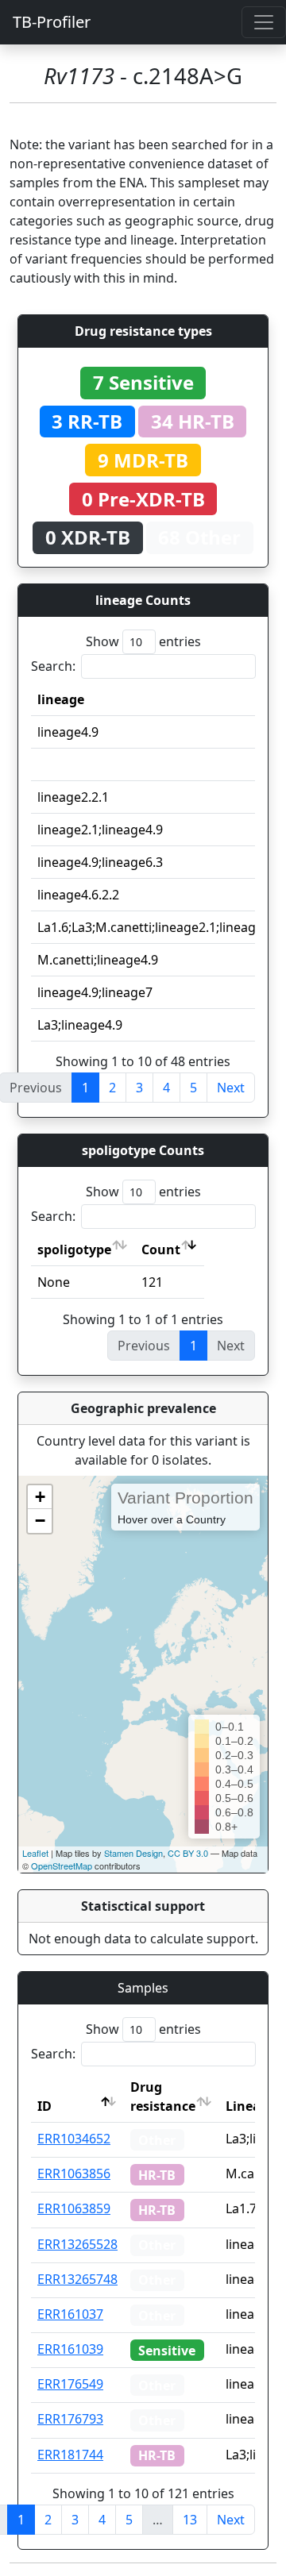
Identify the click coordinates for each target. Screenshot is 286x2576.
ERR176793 (70, 2419)
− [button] (40, 1521)
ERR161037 (70, 2314)
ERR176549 (70, 2384)
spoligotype (74, 1249)
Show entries (143, 641)
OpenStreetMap (62, 1866)
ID (44, 2106)
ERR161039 (70, 2349)
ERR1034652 (74, 2139)
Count (161, 1249)
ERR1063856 (74, 2174)
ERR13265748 (77, 2279)
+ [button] (40, 1497)
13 (190, 2520)
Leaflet (35, 1853)
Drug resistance (163, 2097)
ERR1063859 (74, 2208)
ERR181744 (70, 2455)
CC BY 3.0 (188, 1853)
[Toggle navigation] (264, 22)
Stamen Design (133, 1853)
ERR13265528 (77, 2244)
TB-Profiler (52, 22)
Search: (53, 666)
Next (231, 1088)
